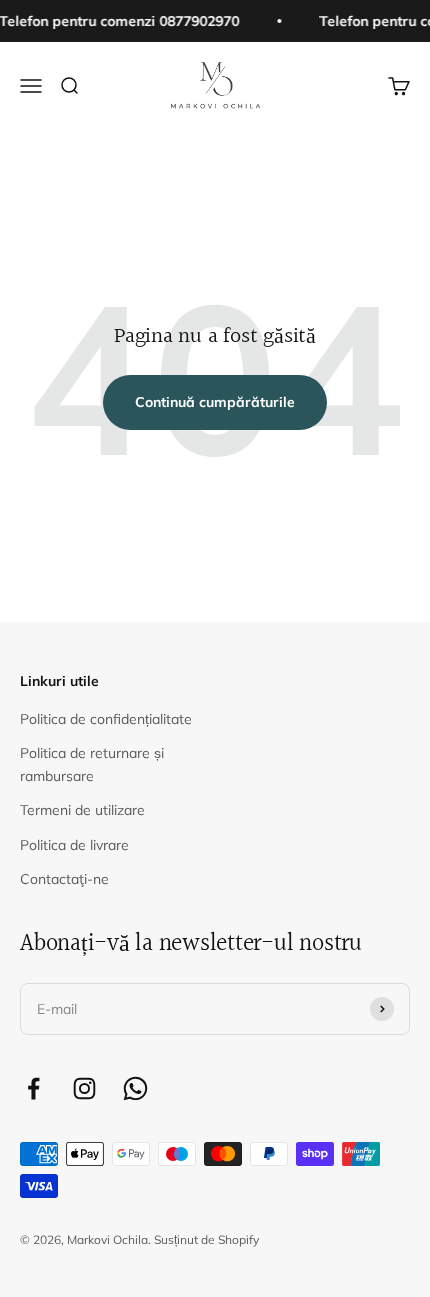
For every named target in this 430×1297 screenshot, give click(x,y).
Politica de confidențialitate (106, 719)
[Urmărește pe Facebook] (33, 1088)
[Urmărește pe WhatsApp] (135, 1088)
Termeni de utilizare (82, 810)
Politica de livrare (74, 845)
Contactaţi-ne (64, 879)
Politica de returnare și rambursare (92, 764)
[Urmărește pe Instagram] (84, 1088)
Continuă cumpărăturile (215, 402)
